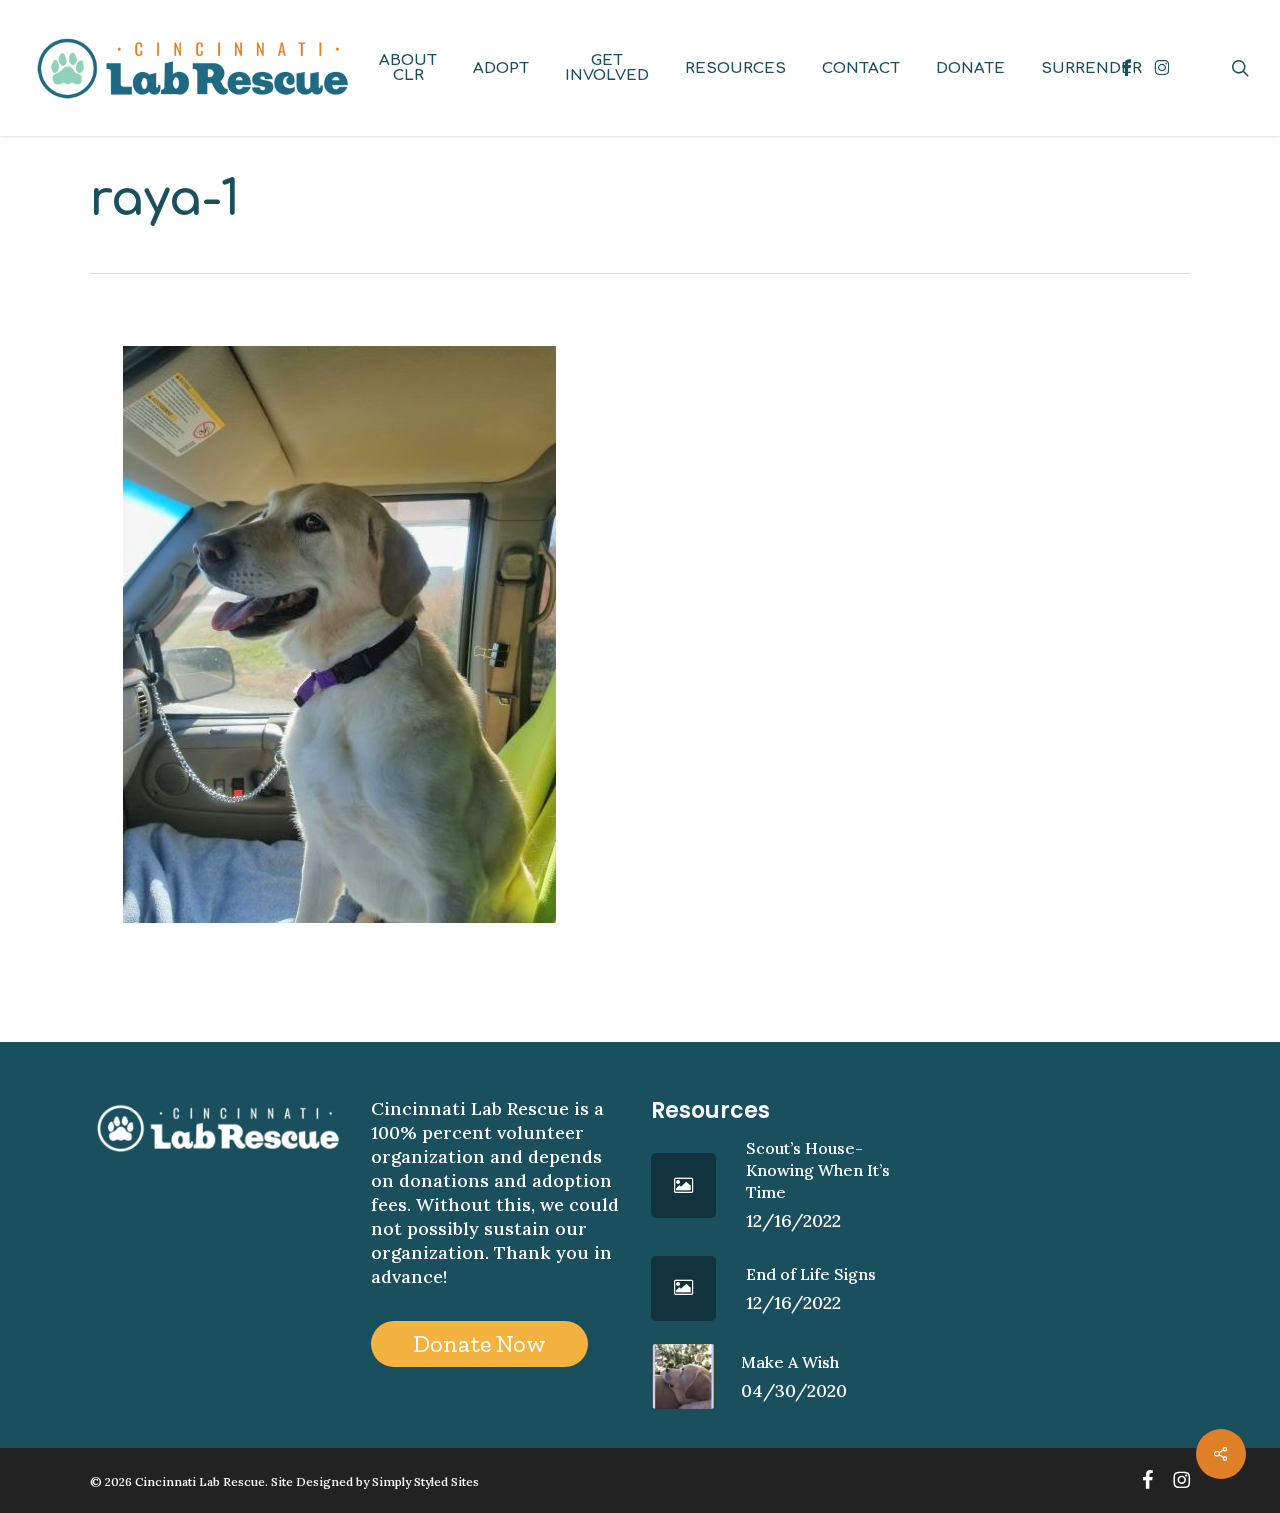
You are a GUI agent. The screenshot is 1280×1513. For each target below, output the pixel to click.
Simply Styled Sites (425, 1481)
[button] (479, 1344)
